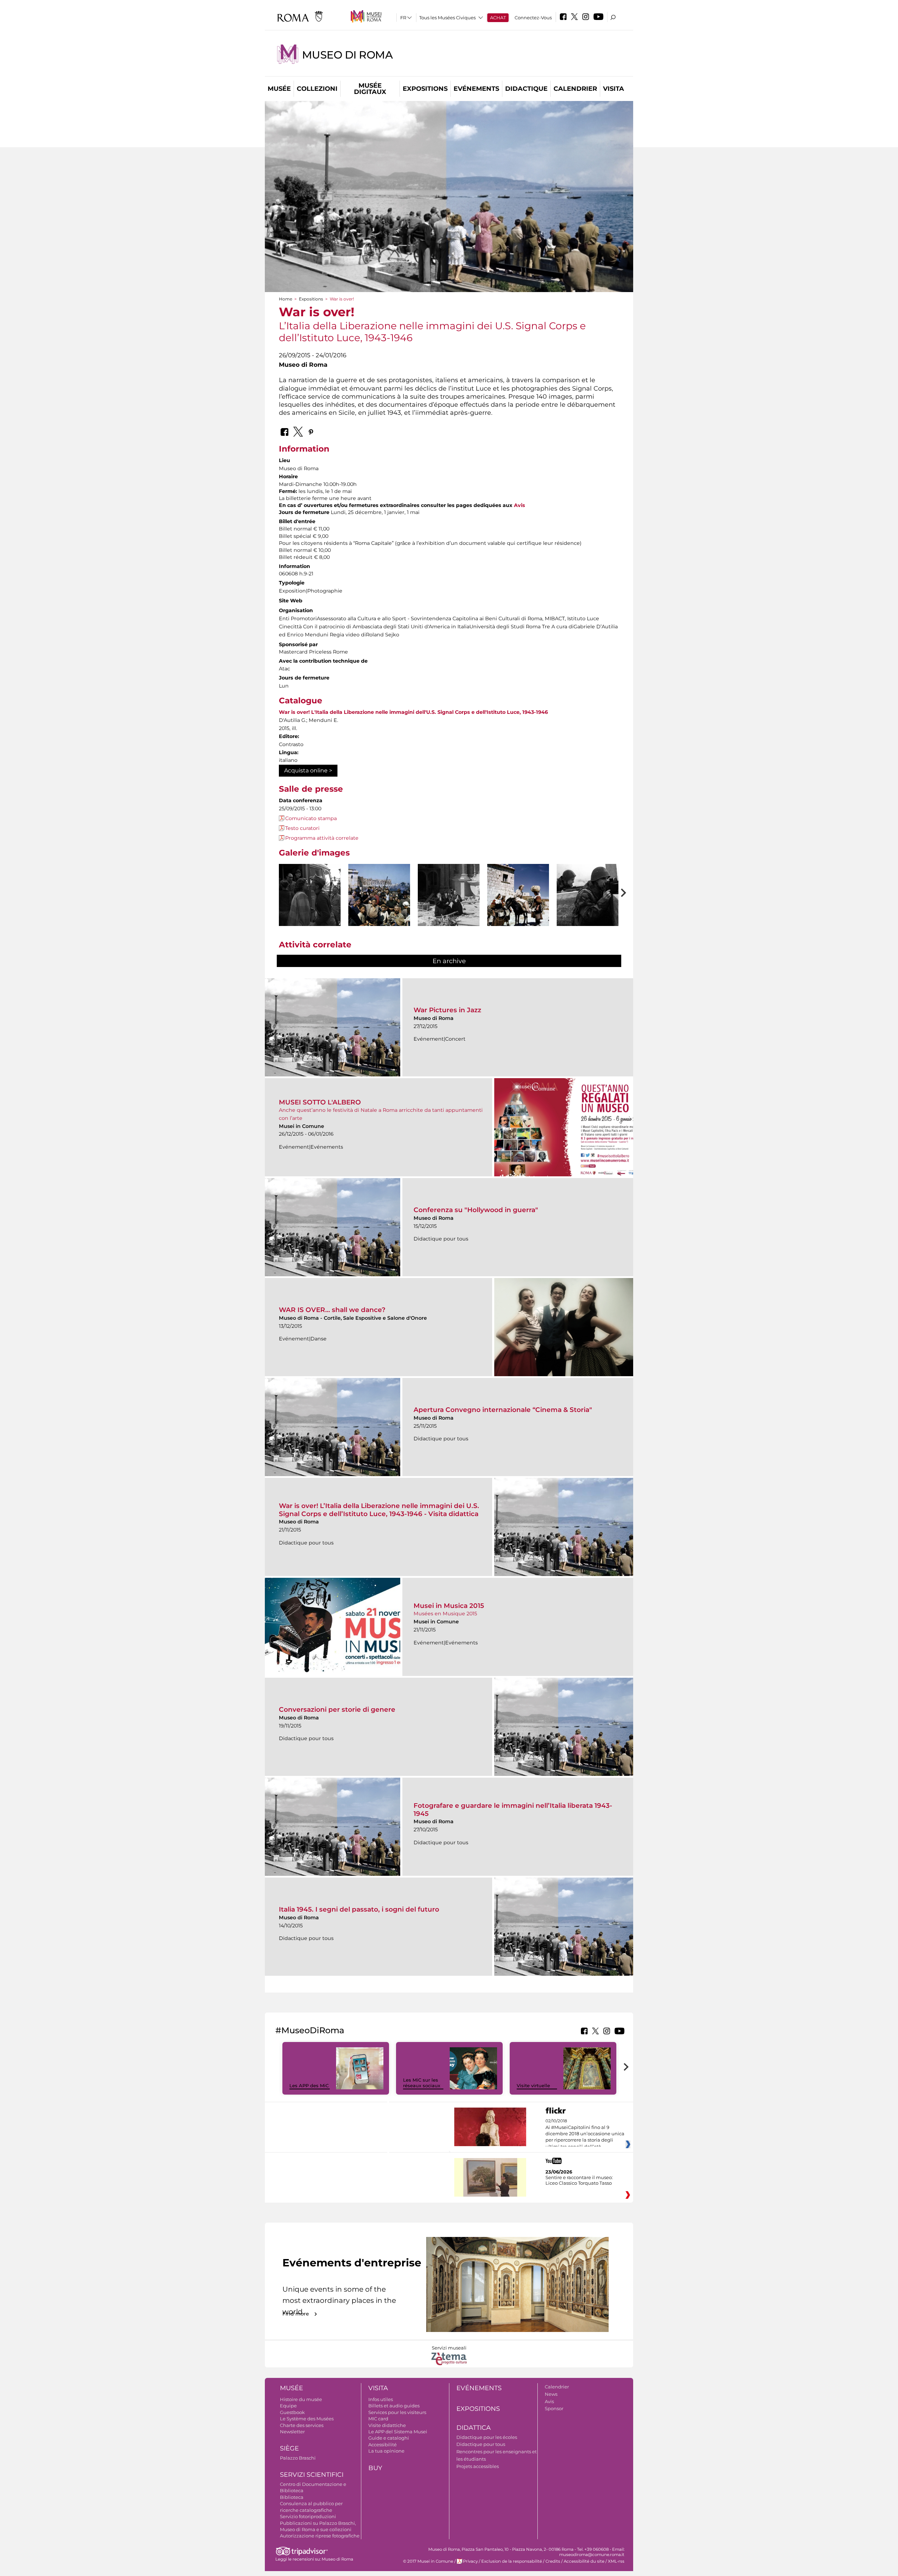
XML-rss (616, 2561)
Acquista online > (308, 770)
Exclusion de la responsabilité (512, 2561)
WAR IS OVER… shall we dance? (332, 1310)
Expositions (425, 89)
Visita (614, 89)
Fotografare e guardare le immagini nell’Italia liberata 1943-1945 (513, 1809)
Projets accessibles (478, 2466)
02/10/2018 (585, 2134)
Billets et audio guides (394, 2406)
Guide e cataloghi (389, 2438)
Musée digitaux (370, 89)
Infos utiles (381, 2399)
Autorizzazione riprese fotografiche (320, 2536)
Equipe (288, 2406)
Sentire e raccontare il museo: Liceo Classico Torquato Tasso (579, 2180)
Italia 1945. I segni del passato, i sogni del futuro (359, 1909)
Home (286, 299)
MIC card (378, 2419)
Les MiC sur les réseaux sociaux (422, 2083)
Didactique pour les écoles (487, 2437)
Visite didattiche (387, 2425)
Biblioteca (292, 2497)
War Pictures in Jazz (447, 1010)
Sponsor (554, 2408)
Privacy (470, 2561)
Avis (520, 505)
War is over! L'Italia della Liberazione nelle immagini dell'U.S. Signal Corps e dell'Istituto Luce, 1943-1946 (413, 712)
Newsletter (292, 2432)
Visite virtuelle (533, 2085)
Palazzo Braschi (298, 2458)
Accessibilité (383, 2445)
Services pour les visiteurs (397, 2412)
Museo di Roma (347, 55)
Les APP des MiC (309, 2085)
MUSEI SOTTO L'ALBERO (320, 1102)
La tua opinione (386, 2451)
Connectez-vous (533, 18)
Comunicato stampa (311, 818)
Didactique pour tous (481, 2444)
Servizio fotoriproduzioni (308, 2516)
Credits (553, 2561)
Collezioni (317, 89)
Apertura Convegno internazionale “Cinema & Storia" (503, 1410)
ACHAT (498, 18)
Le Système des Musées (307, 2419)
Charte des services (302, 2425)
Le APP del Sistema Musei (398, 2432)
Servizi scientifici (312, 2475)
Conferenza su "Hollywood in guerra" (476, 1210)
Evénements (476, 89)
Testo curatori (302, 828)
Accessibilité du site (584, 2561)
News (551, 2394)
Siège (289, 2448)
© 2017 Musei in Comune (428, 2561)
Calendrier (575, 89)
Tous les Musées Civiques (447, 18)
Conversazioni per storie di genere (337, 1709)
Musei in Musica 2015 (449, 1606)
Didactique (526, 89)
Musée (279, 89)
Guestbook (292, 2412)
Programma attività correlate (322, 838)
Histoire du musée (301, 2399)
